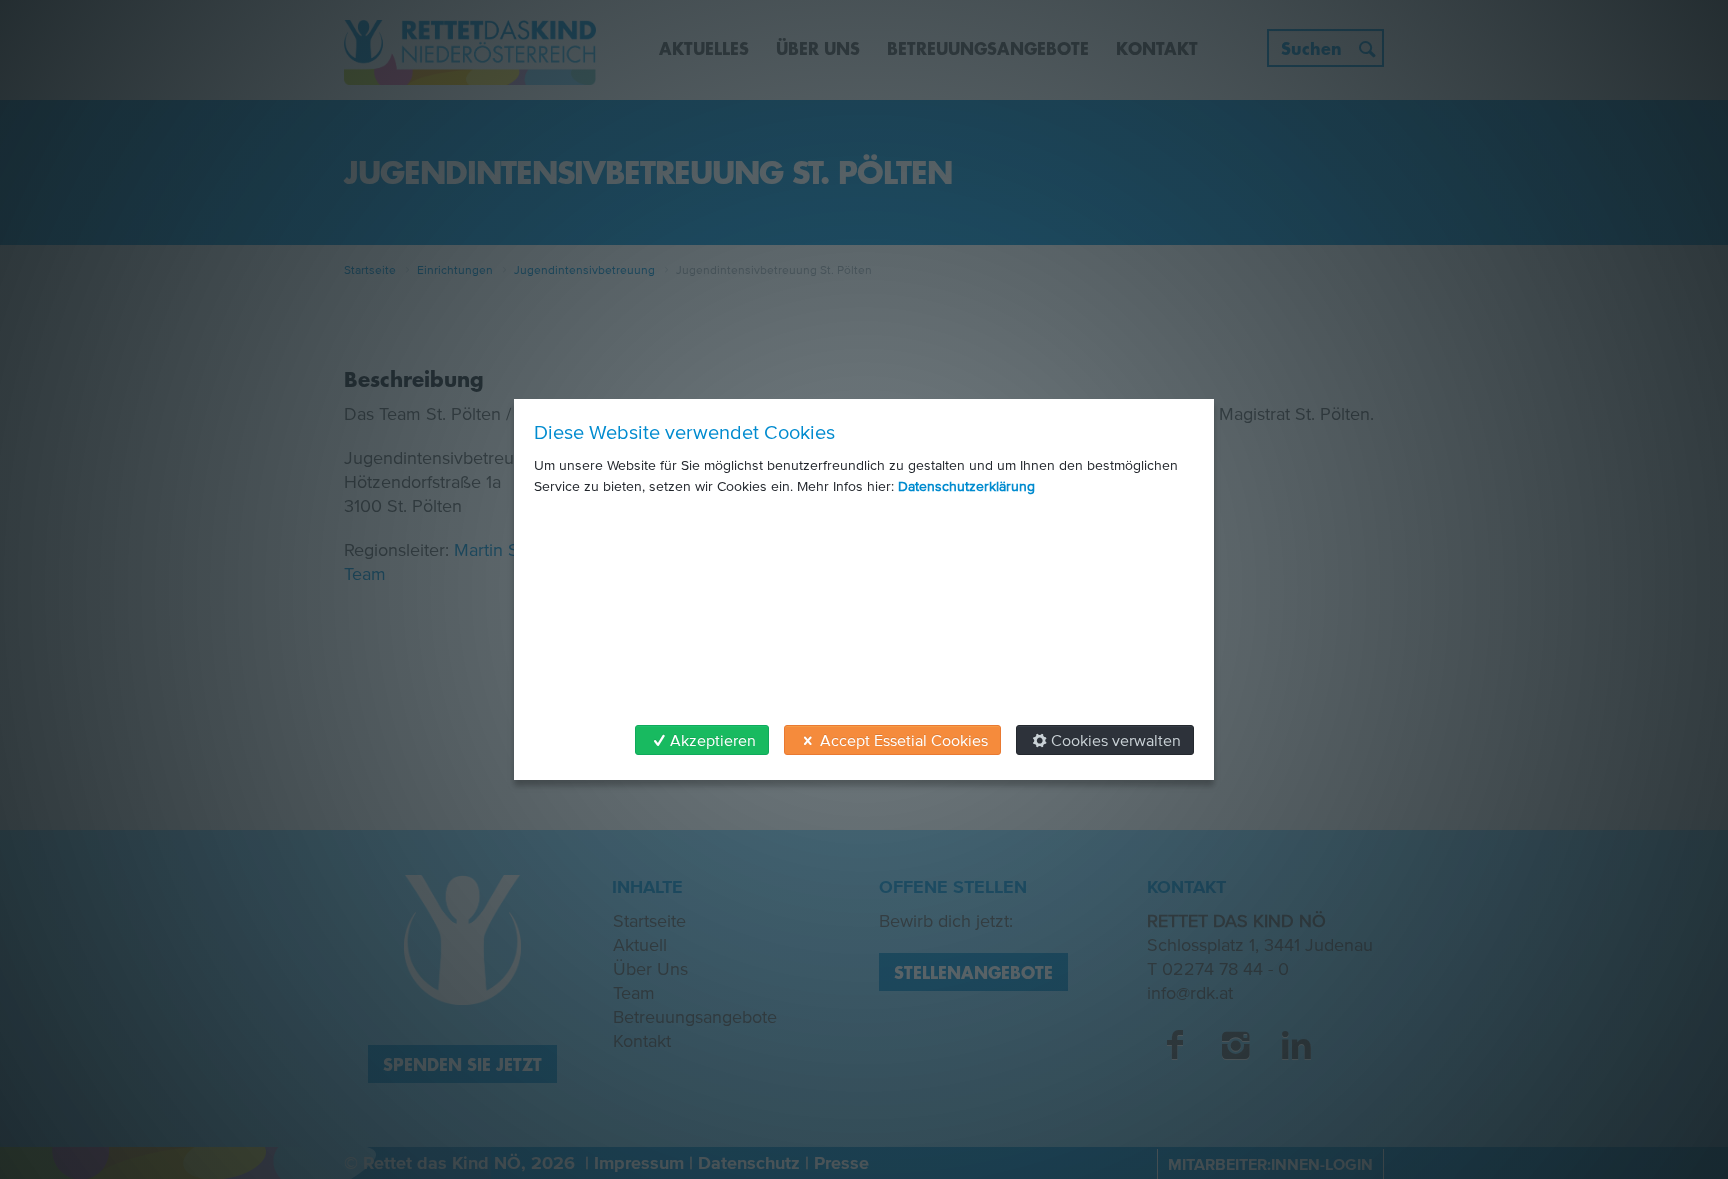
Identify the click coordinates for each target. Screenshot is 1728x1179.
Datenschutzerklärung (966, 486)
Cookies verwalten (1116, 740)
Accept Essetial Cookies (904, 740)
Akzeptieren (713, 740)
